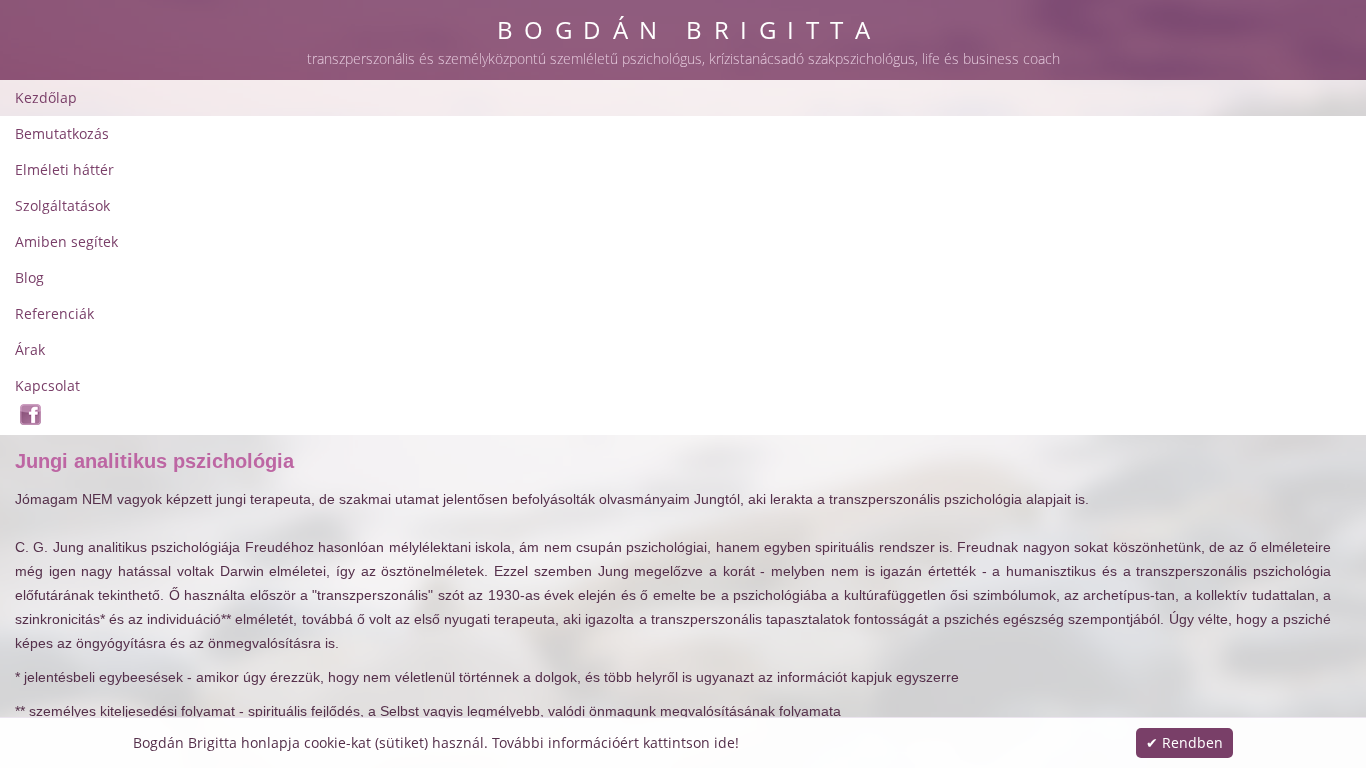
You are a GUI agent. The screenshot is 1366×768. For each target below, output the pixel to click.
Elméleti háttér (64, 169)
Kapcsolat (47, 385)
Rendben (1192, 742)
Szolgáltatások (62, 205)
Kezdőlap (46, 97)
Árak (30, 349)
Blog (29, 277)
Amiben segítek (66, 241)
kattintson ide (689, 742)
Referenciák (54, 313)
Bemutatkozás (62, 133)
